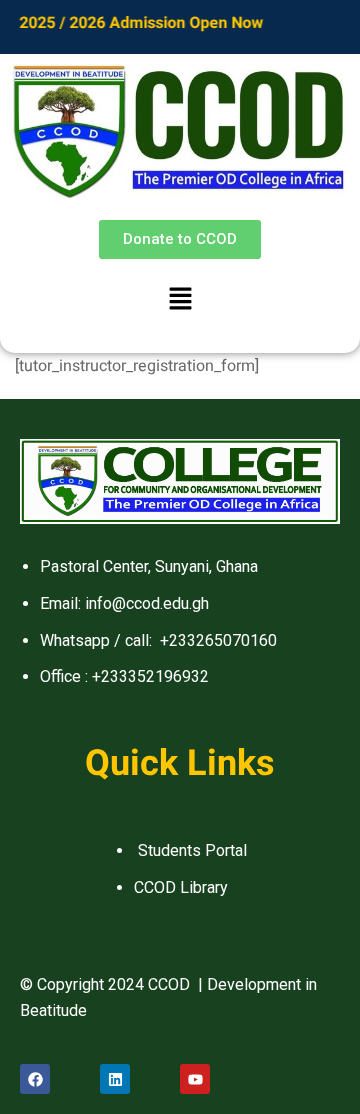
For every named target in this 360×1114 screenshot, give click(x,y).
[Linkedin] (115, 1079)
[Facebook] (35, 1079)
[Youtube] (195, 1079)
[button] (180, 301)
